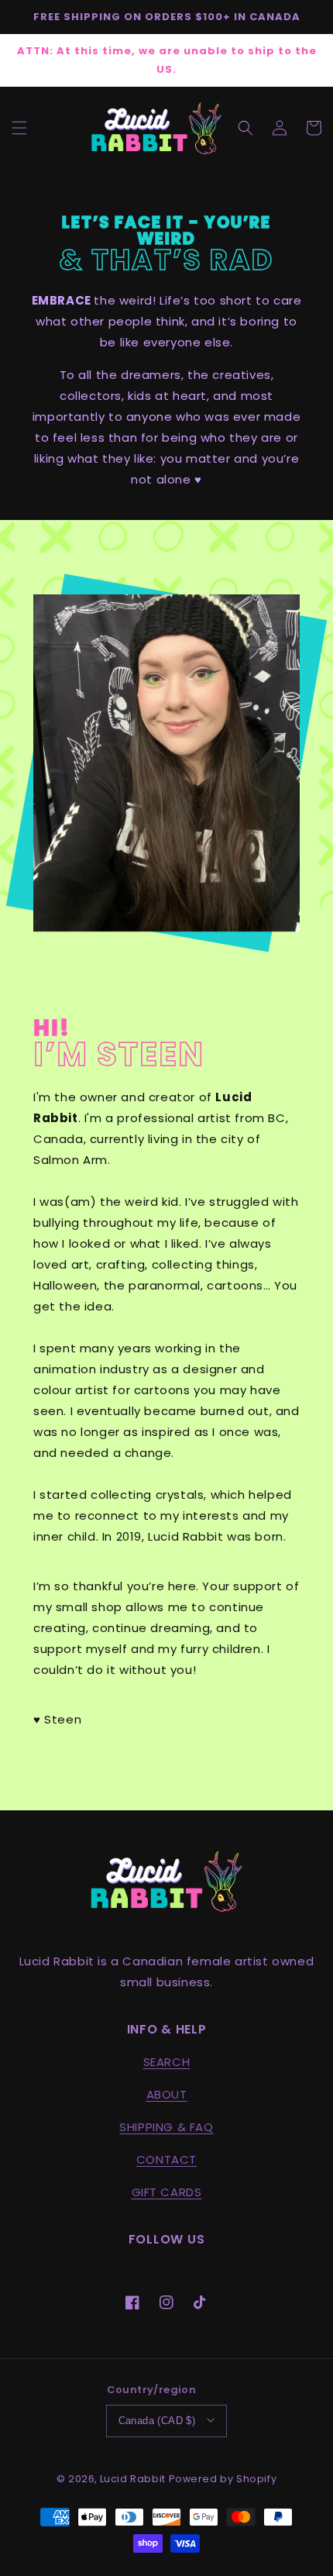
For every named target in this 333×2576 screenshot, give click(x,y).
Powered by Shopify (223, 2479)
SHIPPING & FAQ (166, 2127)
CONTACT (166, 2159)
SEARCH (167, 2062)
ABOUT (167, 2094)
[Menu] (19, 128)
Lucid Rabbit (133, 2479)
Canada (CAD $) (157, 2421)
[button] (245, 128)
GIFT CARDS (167, 2192)
